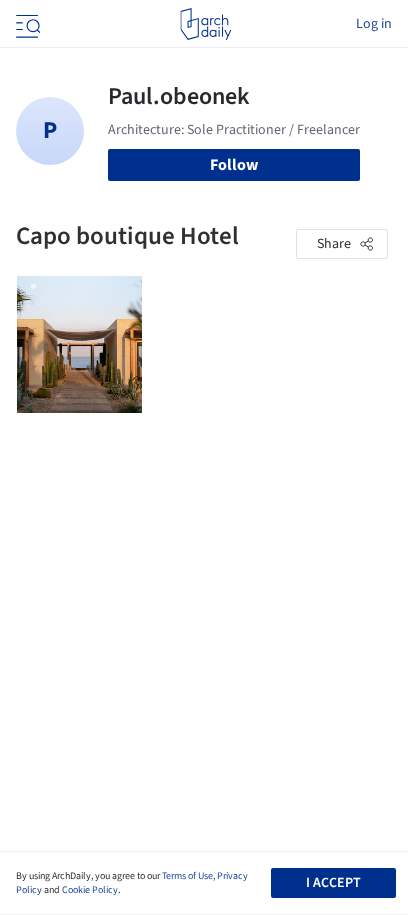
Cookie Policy (90, 890)
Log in (374, 24)
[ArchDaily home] (205, 24)
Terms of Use (187, 876)
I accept (333, 883)
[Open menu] (26, 24)
